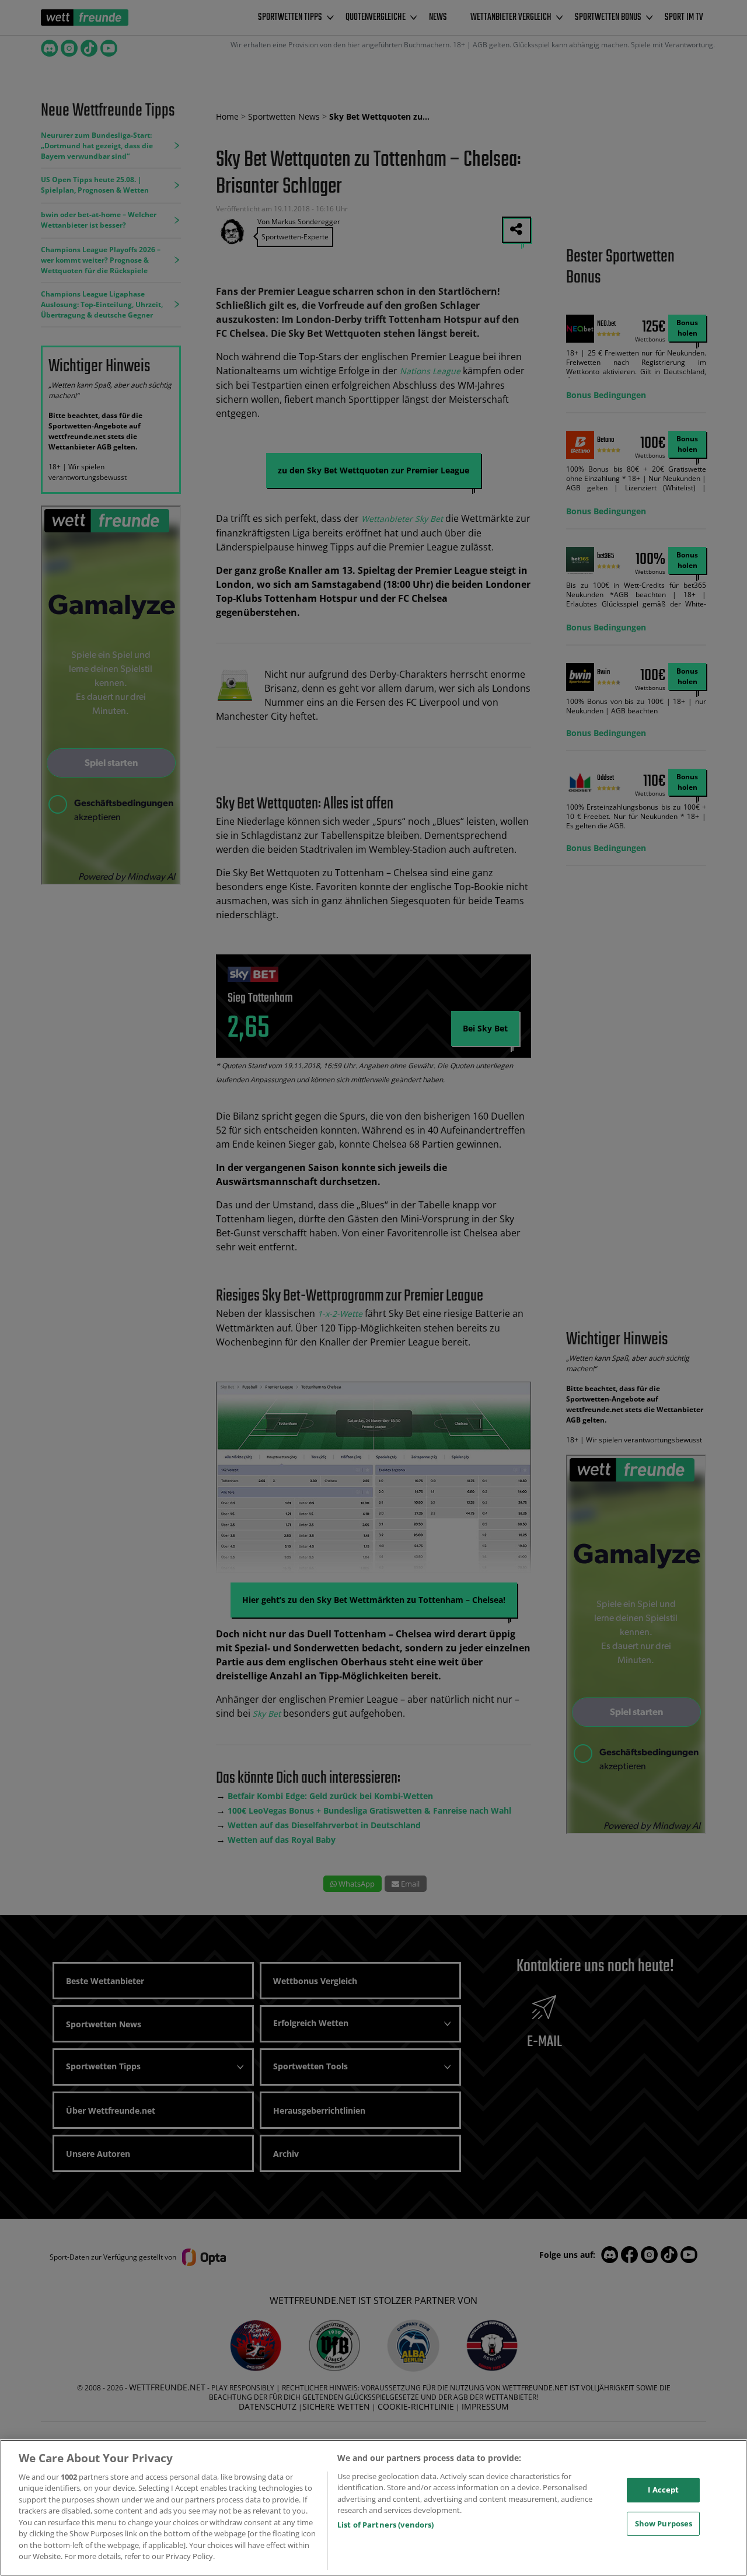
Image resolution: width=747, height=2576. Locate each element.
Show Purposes (664, 2523)
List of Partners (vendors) (385, 2525)
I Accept (663, 2490)
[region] (373, 2508)
